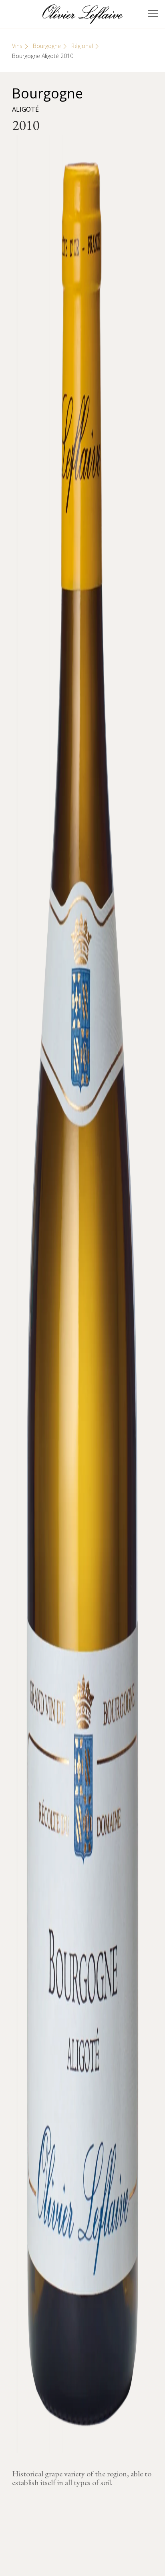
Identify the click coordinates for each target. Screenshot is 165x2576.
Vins (17, 46)
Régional (82, 46)
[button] (153, 14)
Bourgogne (47, 46)
